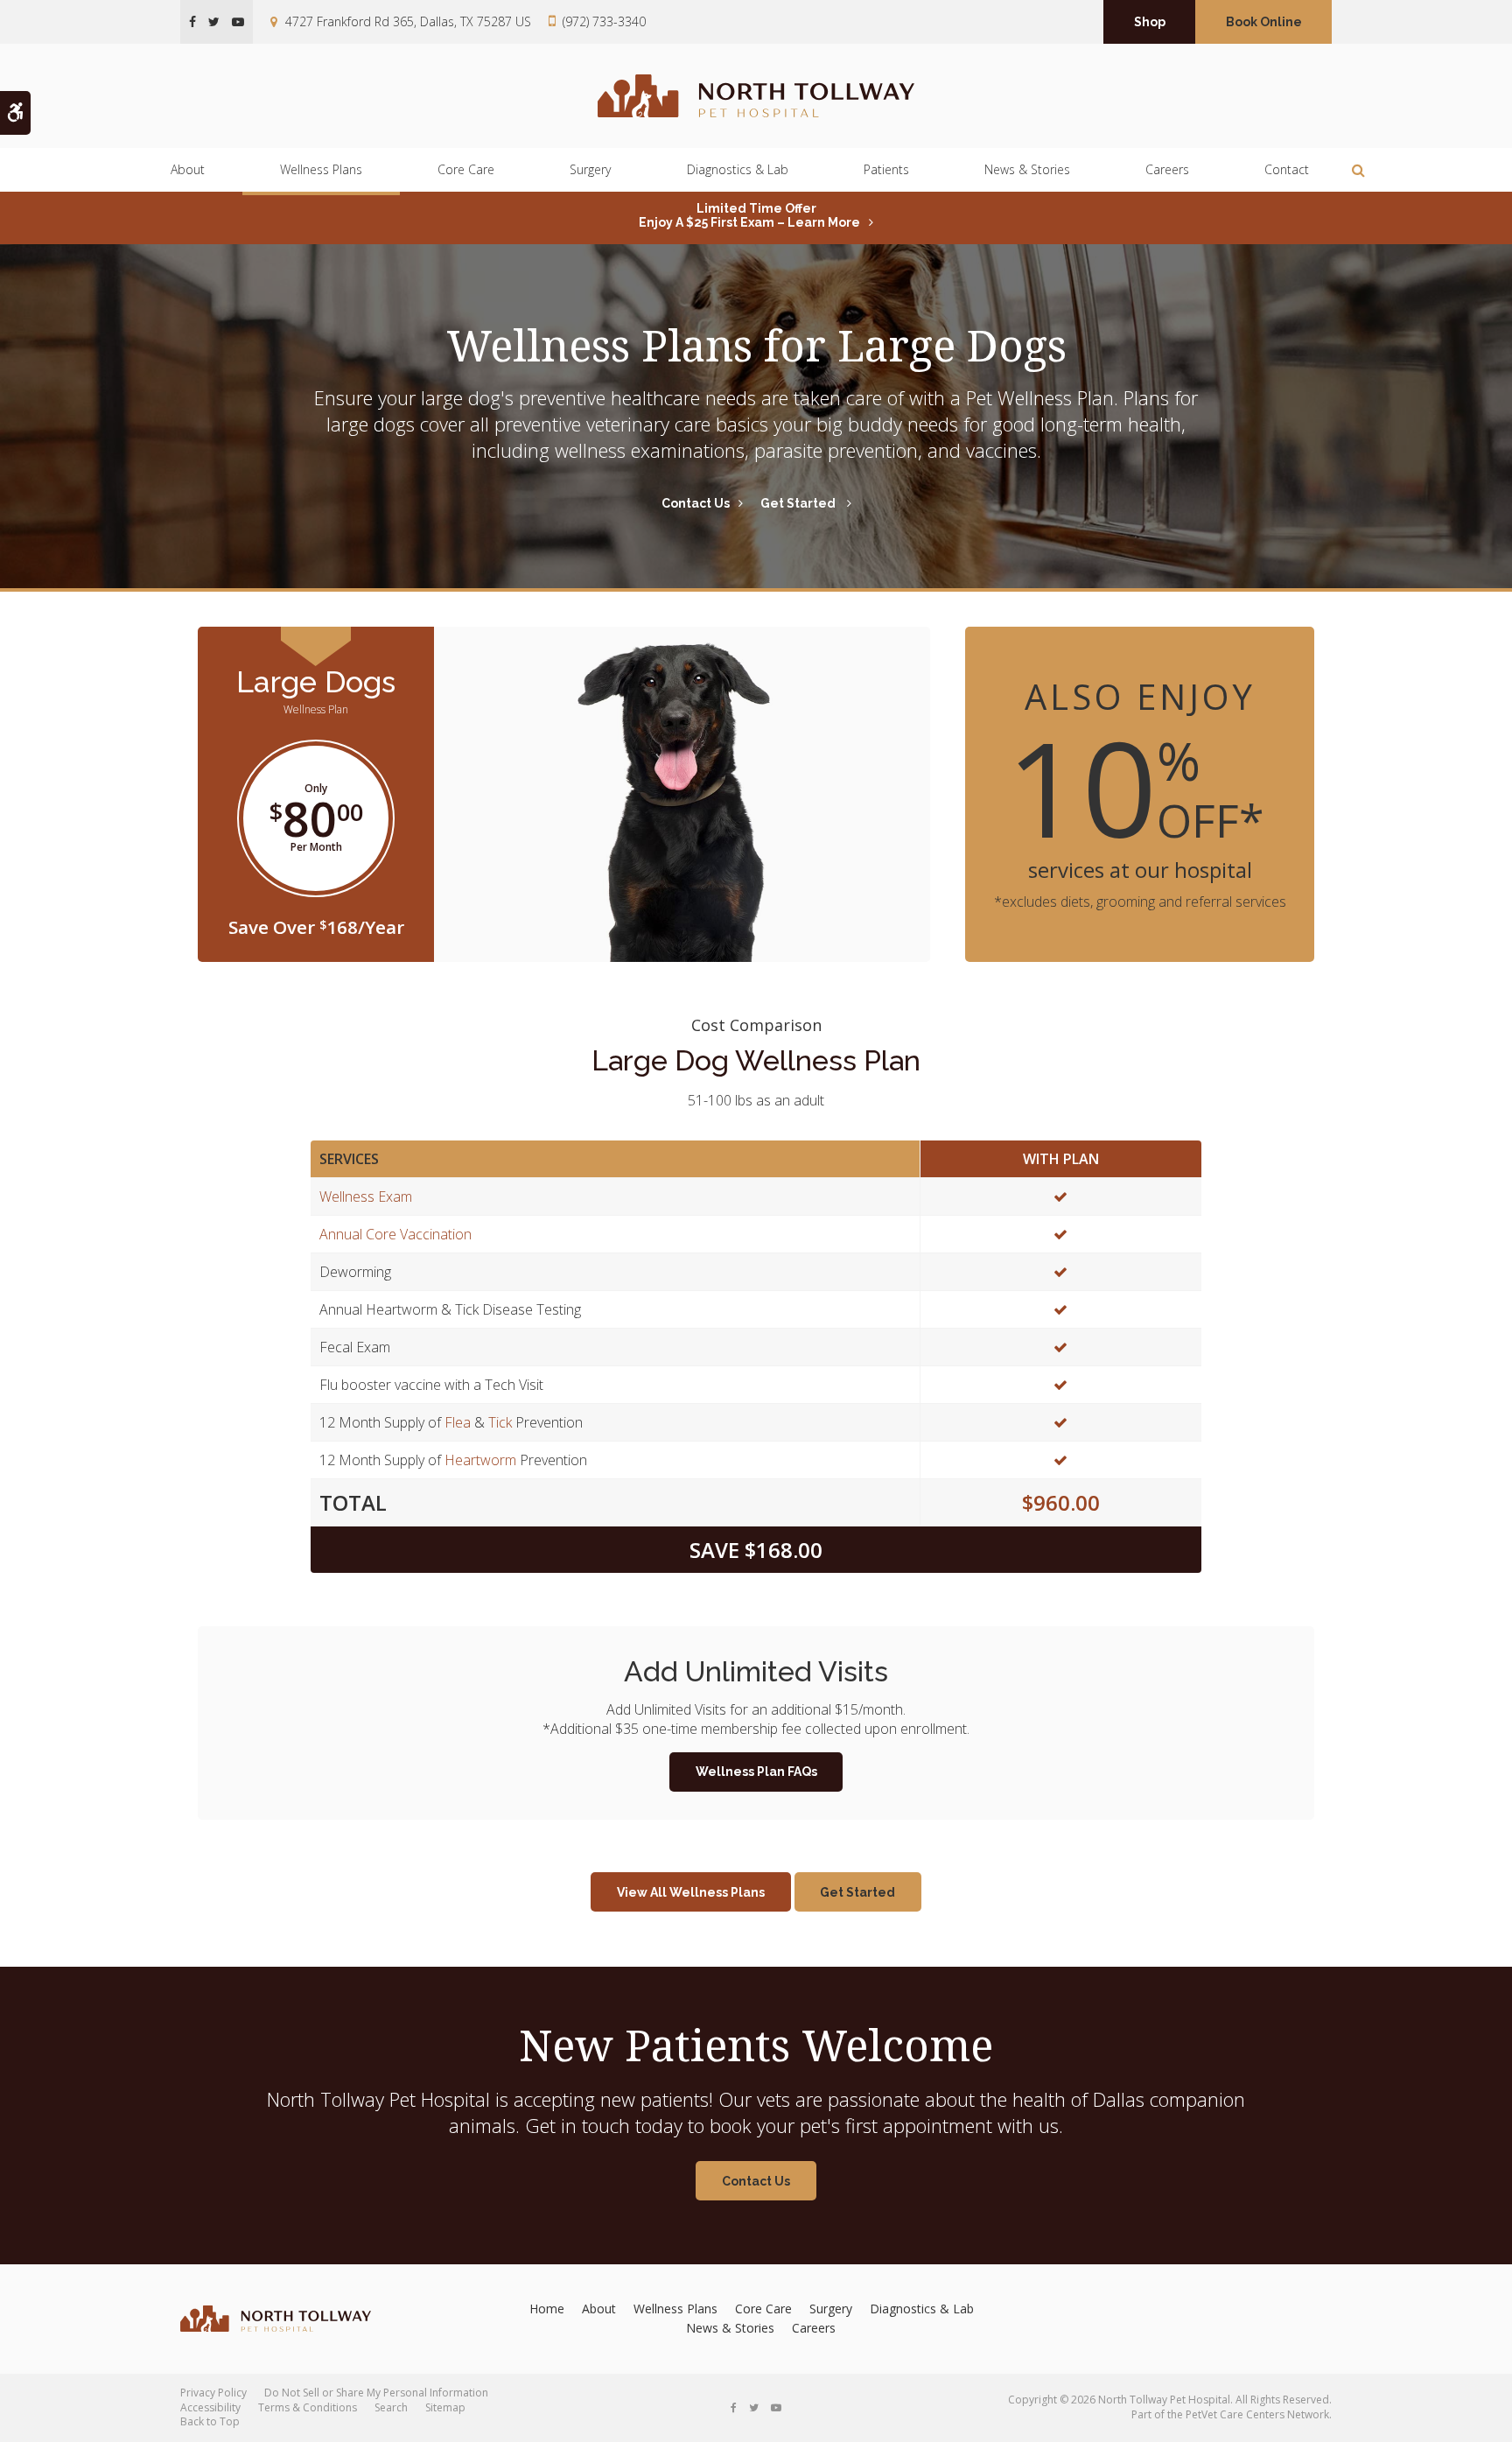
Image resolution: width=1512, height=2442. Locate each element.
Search (391, 2407)
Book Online (1264, 22)
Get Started (799, 503)
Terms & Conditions (308, 2407)
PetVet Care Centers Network (1257, 2414)
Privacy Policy (213, 2393)
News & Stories (1027, 169)
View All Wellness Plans (691, 1892)
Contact (1287, 169)
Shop (1150, 22)
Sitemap (445, 2407)
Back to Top (210, 2421)
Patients (886, 169)
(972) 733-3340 (604, 21)
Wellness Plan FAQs (756, 1772)
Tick (500, 1422)
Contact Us (696, 503)
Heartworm (480, 1460)
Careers (1167, 169)
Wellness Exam (366, 1196)
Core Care (466, 169)
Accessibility (210, 2407)
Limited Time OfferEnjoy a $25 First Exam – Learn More (749, 215)
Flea (458, 1422)
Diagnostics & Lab (738, 169)
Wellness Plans (321, 169)
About (188, 169)
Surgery (590, 169)
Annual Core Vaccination (395, 1234)
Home (547, 2309)
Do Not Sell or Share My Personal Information (376, 2393)
